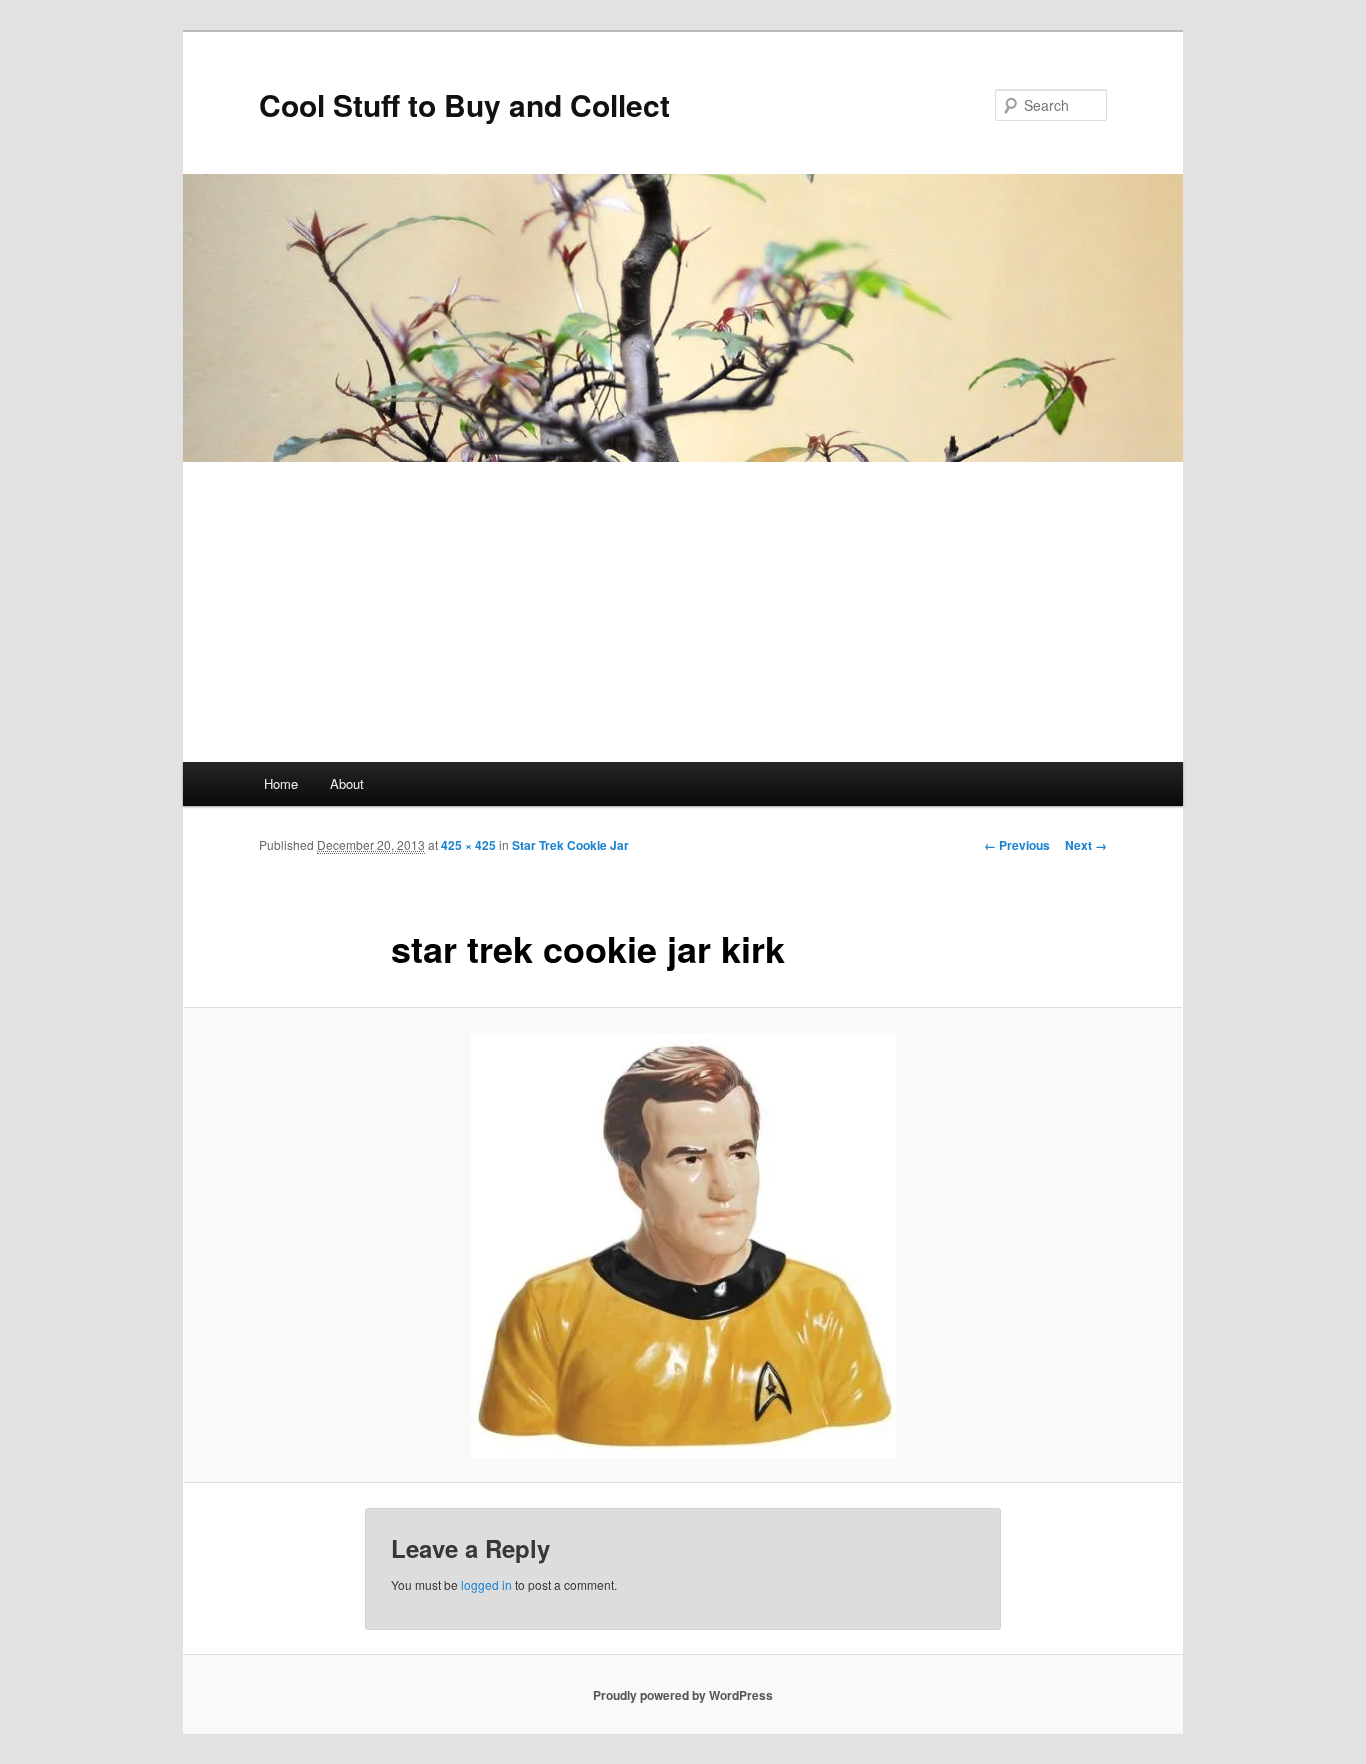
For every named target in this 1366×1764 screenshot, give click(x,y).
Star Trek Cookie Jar (570, 845)
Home (281, 783)
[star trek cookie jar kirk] (683, 1245)
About (347, 783)
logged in (486, 1584)
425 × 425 (468, 845)
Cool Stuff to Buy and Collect (464, 104)
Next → (1086, 845)
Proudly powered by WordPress (683, 1695)
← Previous (1017, 845)
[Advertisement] (683, 612)
